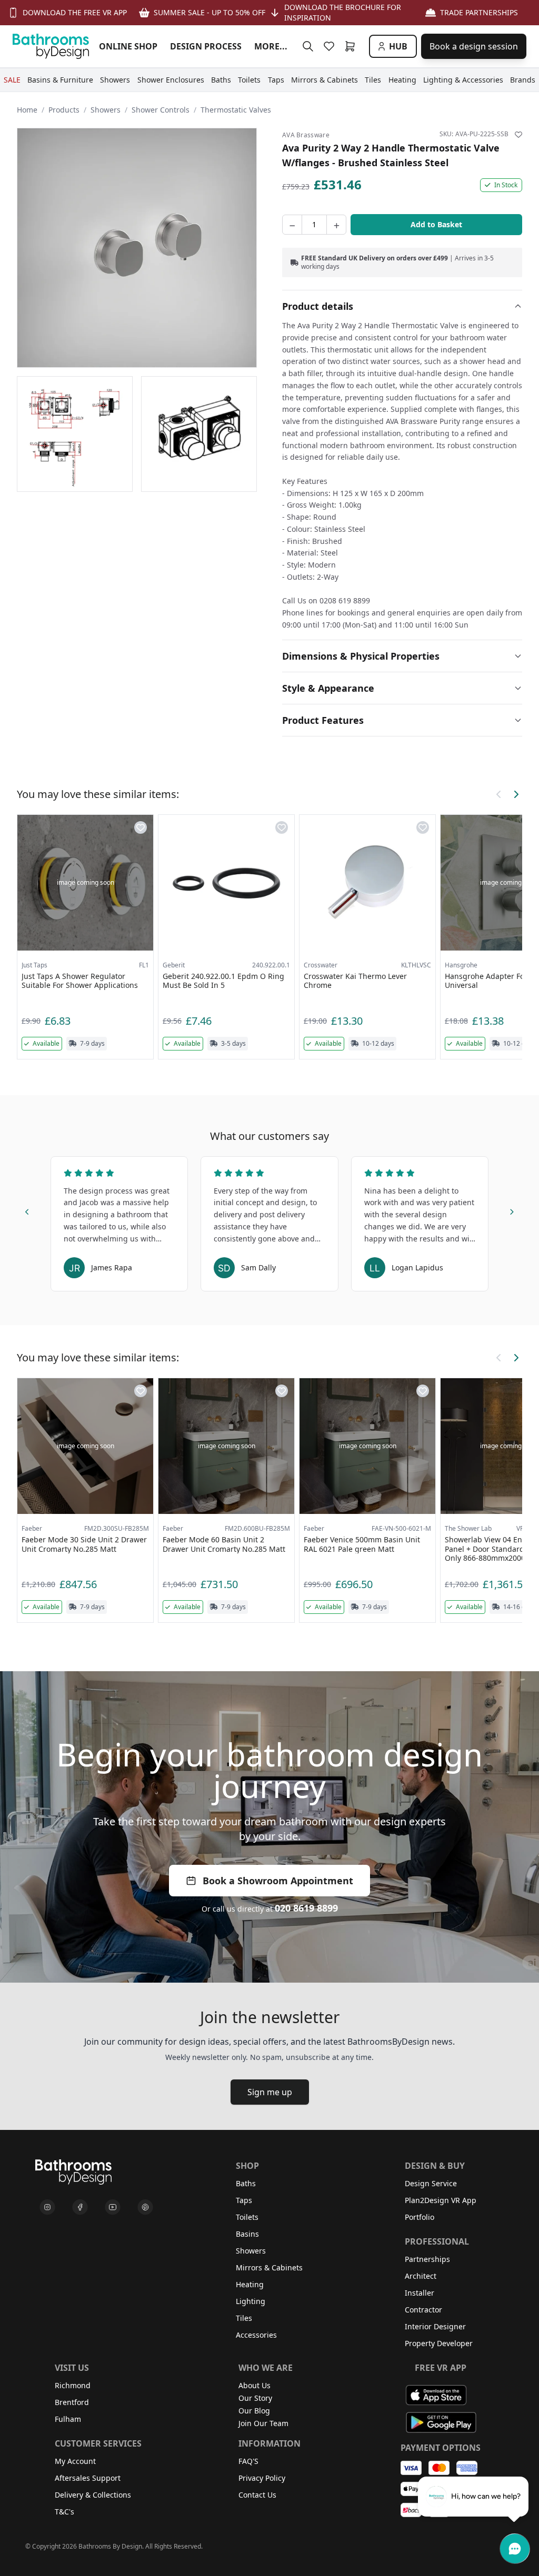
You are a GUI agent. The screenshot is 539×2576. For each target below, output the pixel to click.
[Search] (308, 46)
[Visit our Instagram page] (47, 2207)
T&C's (64, 2512)
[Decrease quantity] (292, 225)
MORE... (271, 46)
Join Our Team (263, 2423)
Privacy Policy (262, 2478)
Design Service (431, 2183)
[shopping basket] (352, 46)
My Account (75, 2461)
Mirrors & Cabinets (269, 2267)
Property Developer (439, 2343)
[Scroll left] (499, 794)
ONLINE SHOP (128, 46)
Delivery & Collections (93, 2495)
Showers (106, 110)
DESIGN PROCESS (206, 46)
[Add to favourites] (518, 135)
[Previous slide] (27, 1210)
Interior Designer (435, 2326)
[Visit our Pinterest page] (145, 2207)
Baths (246, 2183)
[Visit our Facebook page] (80, 2207)
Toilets (247, 2217)
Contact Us (257, 2495)
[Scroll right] (516, 794)
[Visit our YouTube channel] (113, 2207)
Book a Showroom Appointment (278, 1881)
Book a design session (474, 46)
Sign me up (270, 2092)
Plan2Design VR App (441, 2200)
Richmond (73, 2385)
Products (64, 110)
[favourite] (331, 46)
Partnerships (427, 2259)
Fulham (68, 2419)
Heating (250, 2284)
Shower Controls (161, 110)
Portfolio (420, 2217)
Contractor (423, 2310)
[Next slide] (512, 1210)
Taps (244, 2200)
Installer (420, 2293)
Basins (247, 2234)
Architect (421, 2276)
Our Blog (254, 2411)
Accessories (256, 2335)
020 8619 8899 (306, 1908)
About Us (254, 2385)
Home (27, 110)
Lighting (251, 2301)
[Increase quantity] (336, 225)
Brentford (72, 2402)
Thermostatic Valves (236, 110)
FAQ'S (248, 2461)
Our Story (255, 2398)
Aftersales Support (88, 2478)
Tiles (244, 2318)
